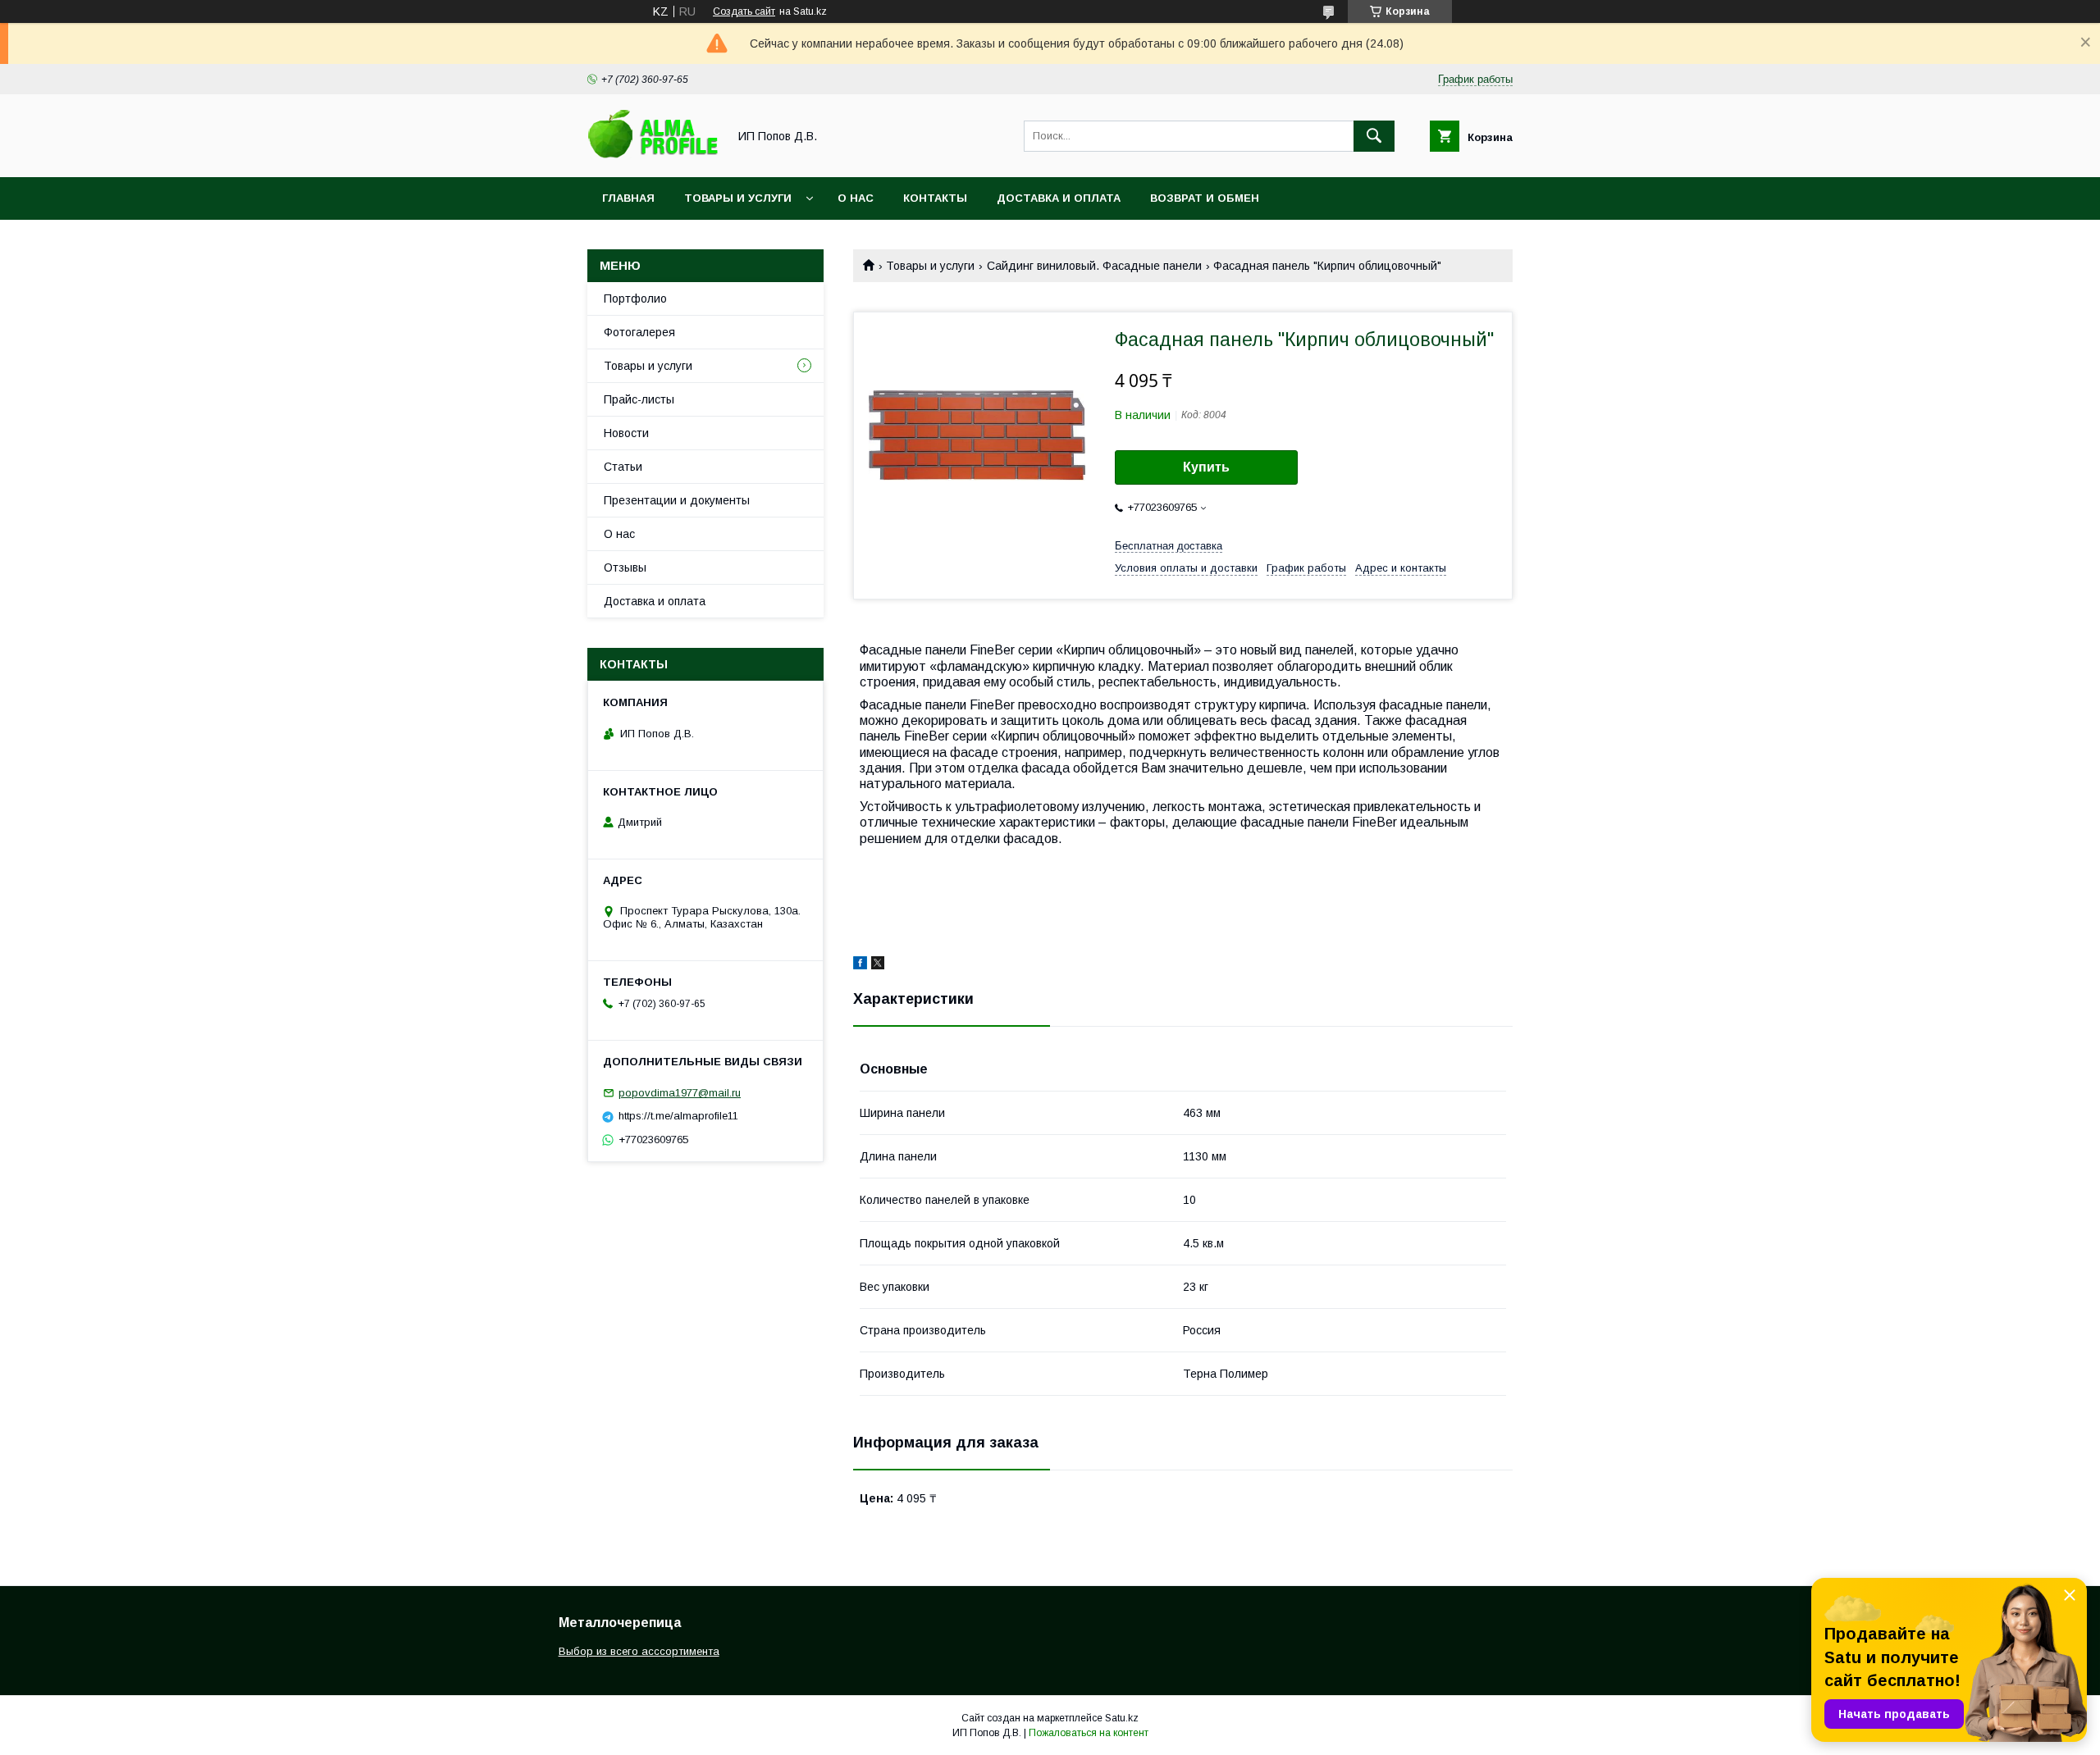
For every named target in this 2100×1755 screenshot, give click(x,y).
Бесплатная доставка (1169, 546)
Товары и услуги (738, 198)
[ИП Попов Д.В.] (653, 156)
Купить (1206, 467)
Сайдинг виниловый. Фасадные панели (1094, 266)
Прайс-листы (639, 399)
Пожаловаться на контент (1089, 1733)
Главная (628, 198)
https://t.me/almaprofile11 (678, 1116)
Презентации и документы (677, 500)
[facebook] (860, 965)
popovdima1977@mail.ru (680, 1093)
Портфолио (635, 299)
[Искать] (1374, 136)
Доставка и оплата (1059, 198)
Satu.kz (1122, 1718)
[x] (878, 965)
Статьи (623, 467)
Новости (626, 433)
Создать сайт (744, 11)
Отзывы (625, 568)
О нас (856, 198)
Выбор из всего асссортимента (639, 1651)
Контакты (935, 198)
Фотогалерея (639, 332)
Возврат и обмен (1205, 198)
